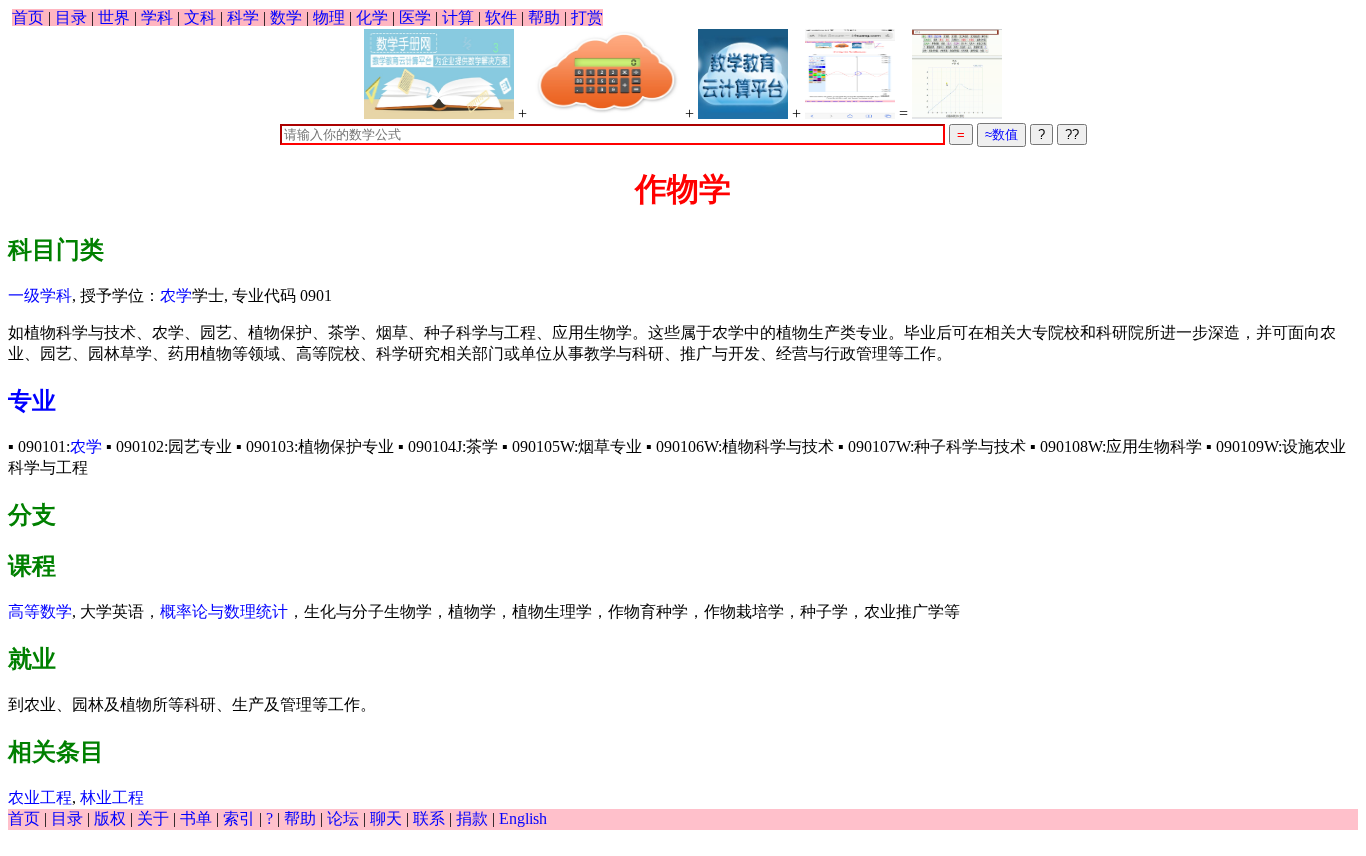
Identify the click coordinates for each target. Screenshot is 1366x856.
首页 (28, 17)
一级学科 (40, 295)
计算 (458, 17)
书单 (196, 818)
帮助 (544, 17)
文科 (200, 17)
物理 (329, 17)
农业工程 (40, 797)
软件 (501, 17)
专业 (32, 401)
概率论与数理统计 (224, 611)
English (523, 818)
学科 (157, 17)
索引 (239, 818)
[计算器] (606, 74)
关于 (153, 818)
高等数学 (40, 611)
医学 (415, 17)
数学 (286, 17)
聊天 (386, 818)
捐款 (472, 818)
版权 (110, 818)
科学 (243, 17)
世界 (114, 17)
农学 (176, 295)
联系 (429, 818)
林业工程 (112, 797)
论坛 (343, 818)
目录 (71, 17)
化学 (372, 17)
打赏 (587, 17)
